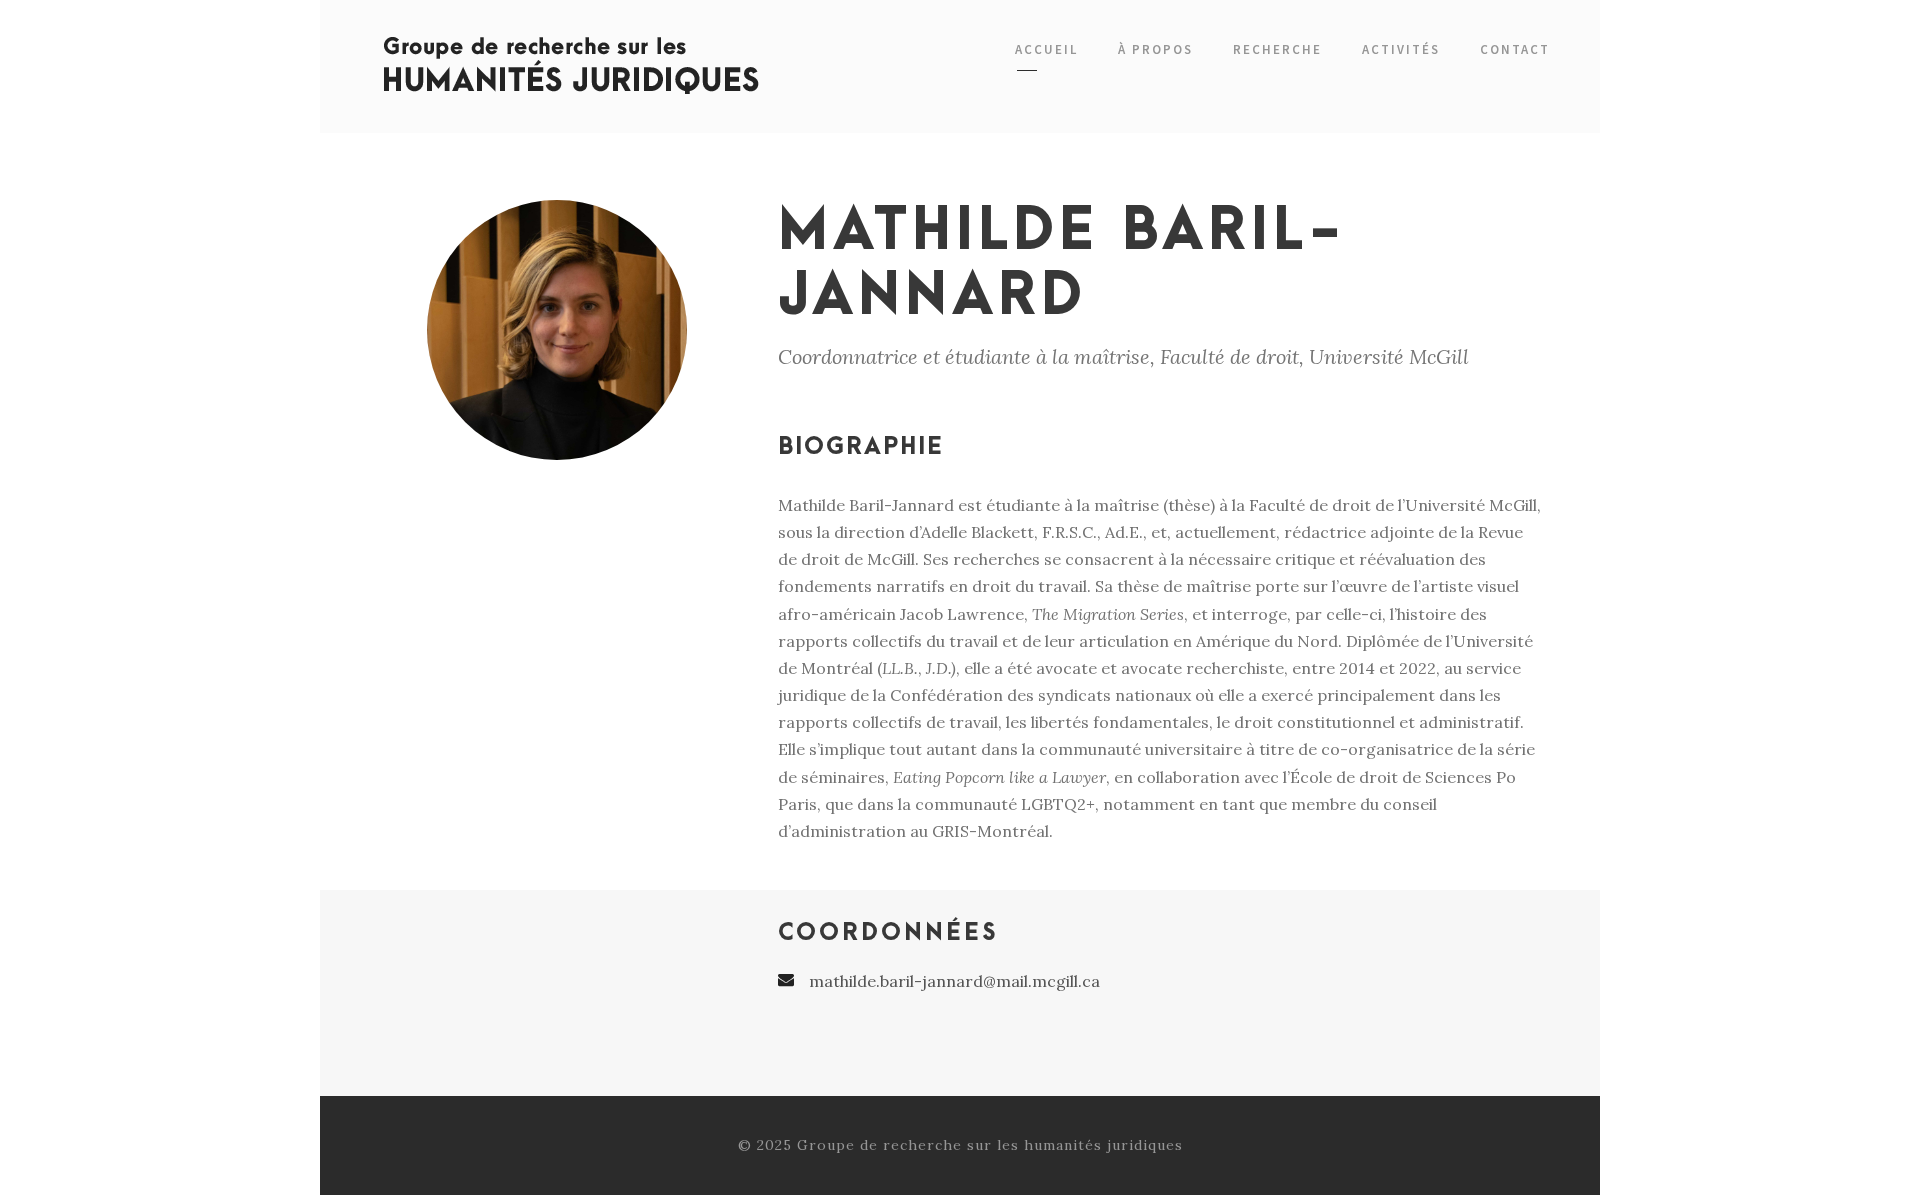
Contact (1515, 49)
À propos (1155, 49)
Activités (1401, 49)
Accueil (1046, 49)
